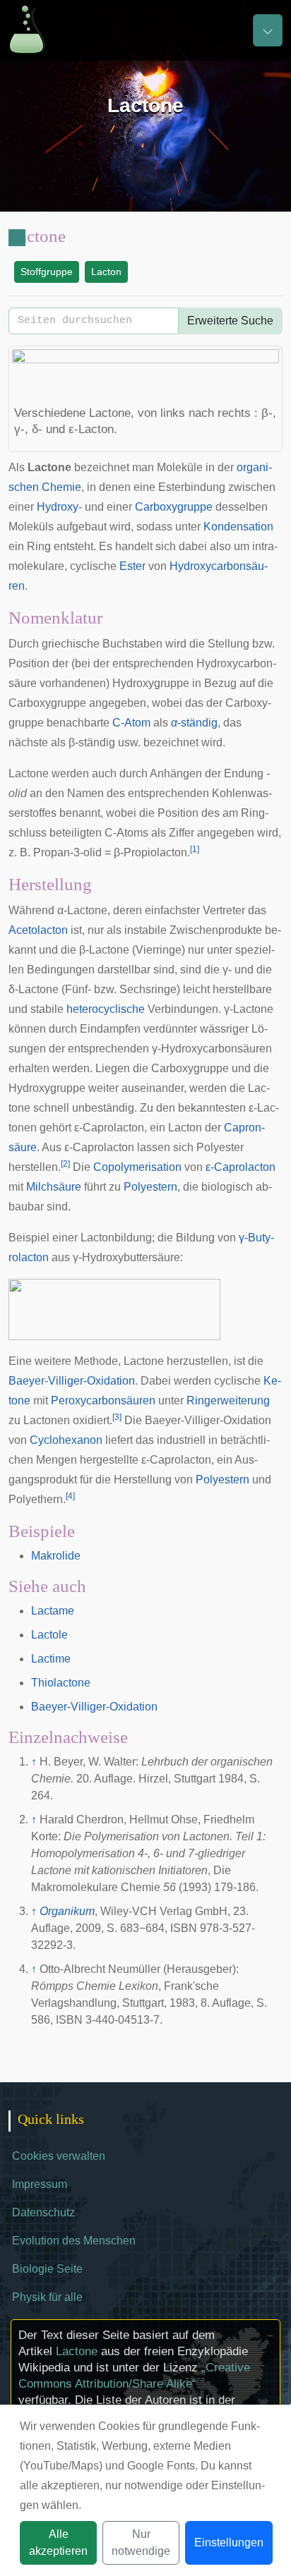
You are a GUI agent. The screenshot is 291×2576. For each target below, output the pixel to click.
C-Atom (131, 723)
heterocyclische (106, 1009)
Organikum (67, 1911)
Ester (132, 566)
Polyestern (150, 1187)
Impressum (40, 2184)
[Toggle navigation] (268, 30)
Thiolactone (61, 1683)
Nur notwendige (141, 2542)
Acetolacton (38, 930)
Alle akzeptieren (58, 2542)
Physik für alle (47, 2297)
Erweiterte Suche (230, 321)
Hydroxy (58, 507)
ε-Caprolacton (240, 1167)
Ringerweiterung (228, 1401)
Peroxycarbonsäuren (103, 1401)
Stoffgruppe (47, 272)
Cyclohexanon (66, 1440)
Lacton (106, 272)
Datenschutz (43, 2212)
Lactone (77, 2351)
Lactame (53, 1611)
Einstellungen (229, 2542)
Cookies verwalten (59, 2156)
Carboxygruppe (174, 507)
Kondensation (238, 527)
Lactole (49, 1635)
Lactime (51, 1659)
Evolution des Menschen (74, 2241)
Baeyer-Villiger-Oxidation (72, 1381)
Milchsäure (54, 1187)
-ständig (194, 723)
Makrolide (56, 1556)
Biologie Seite (47, 2269)
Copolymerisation (137, 1167)
